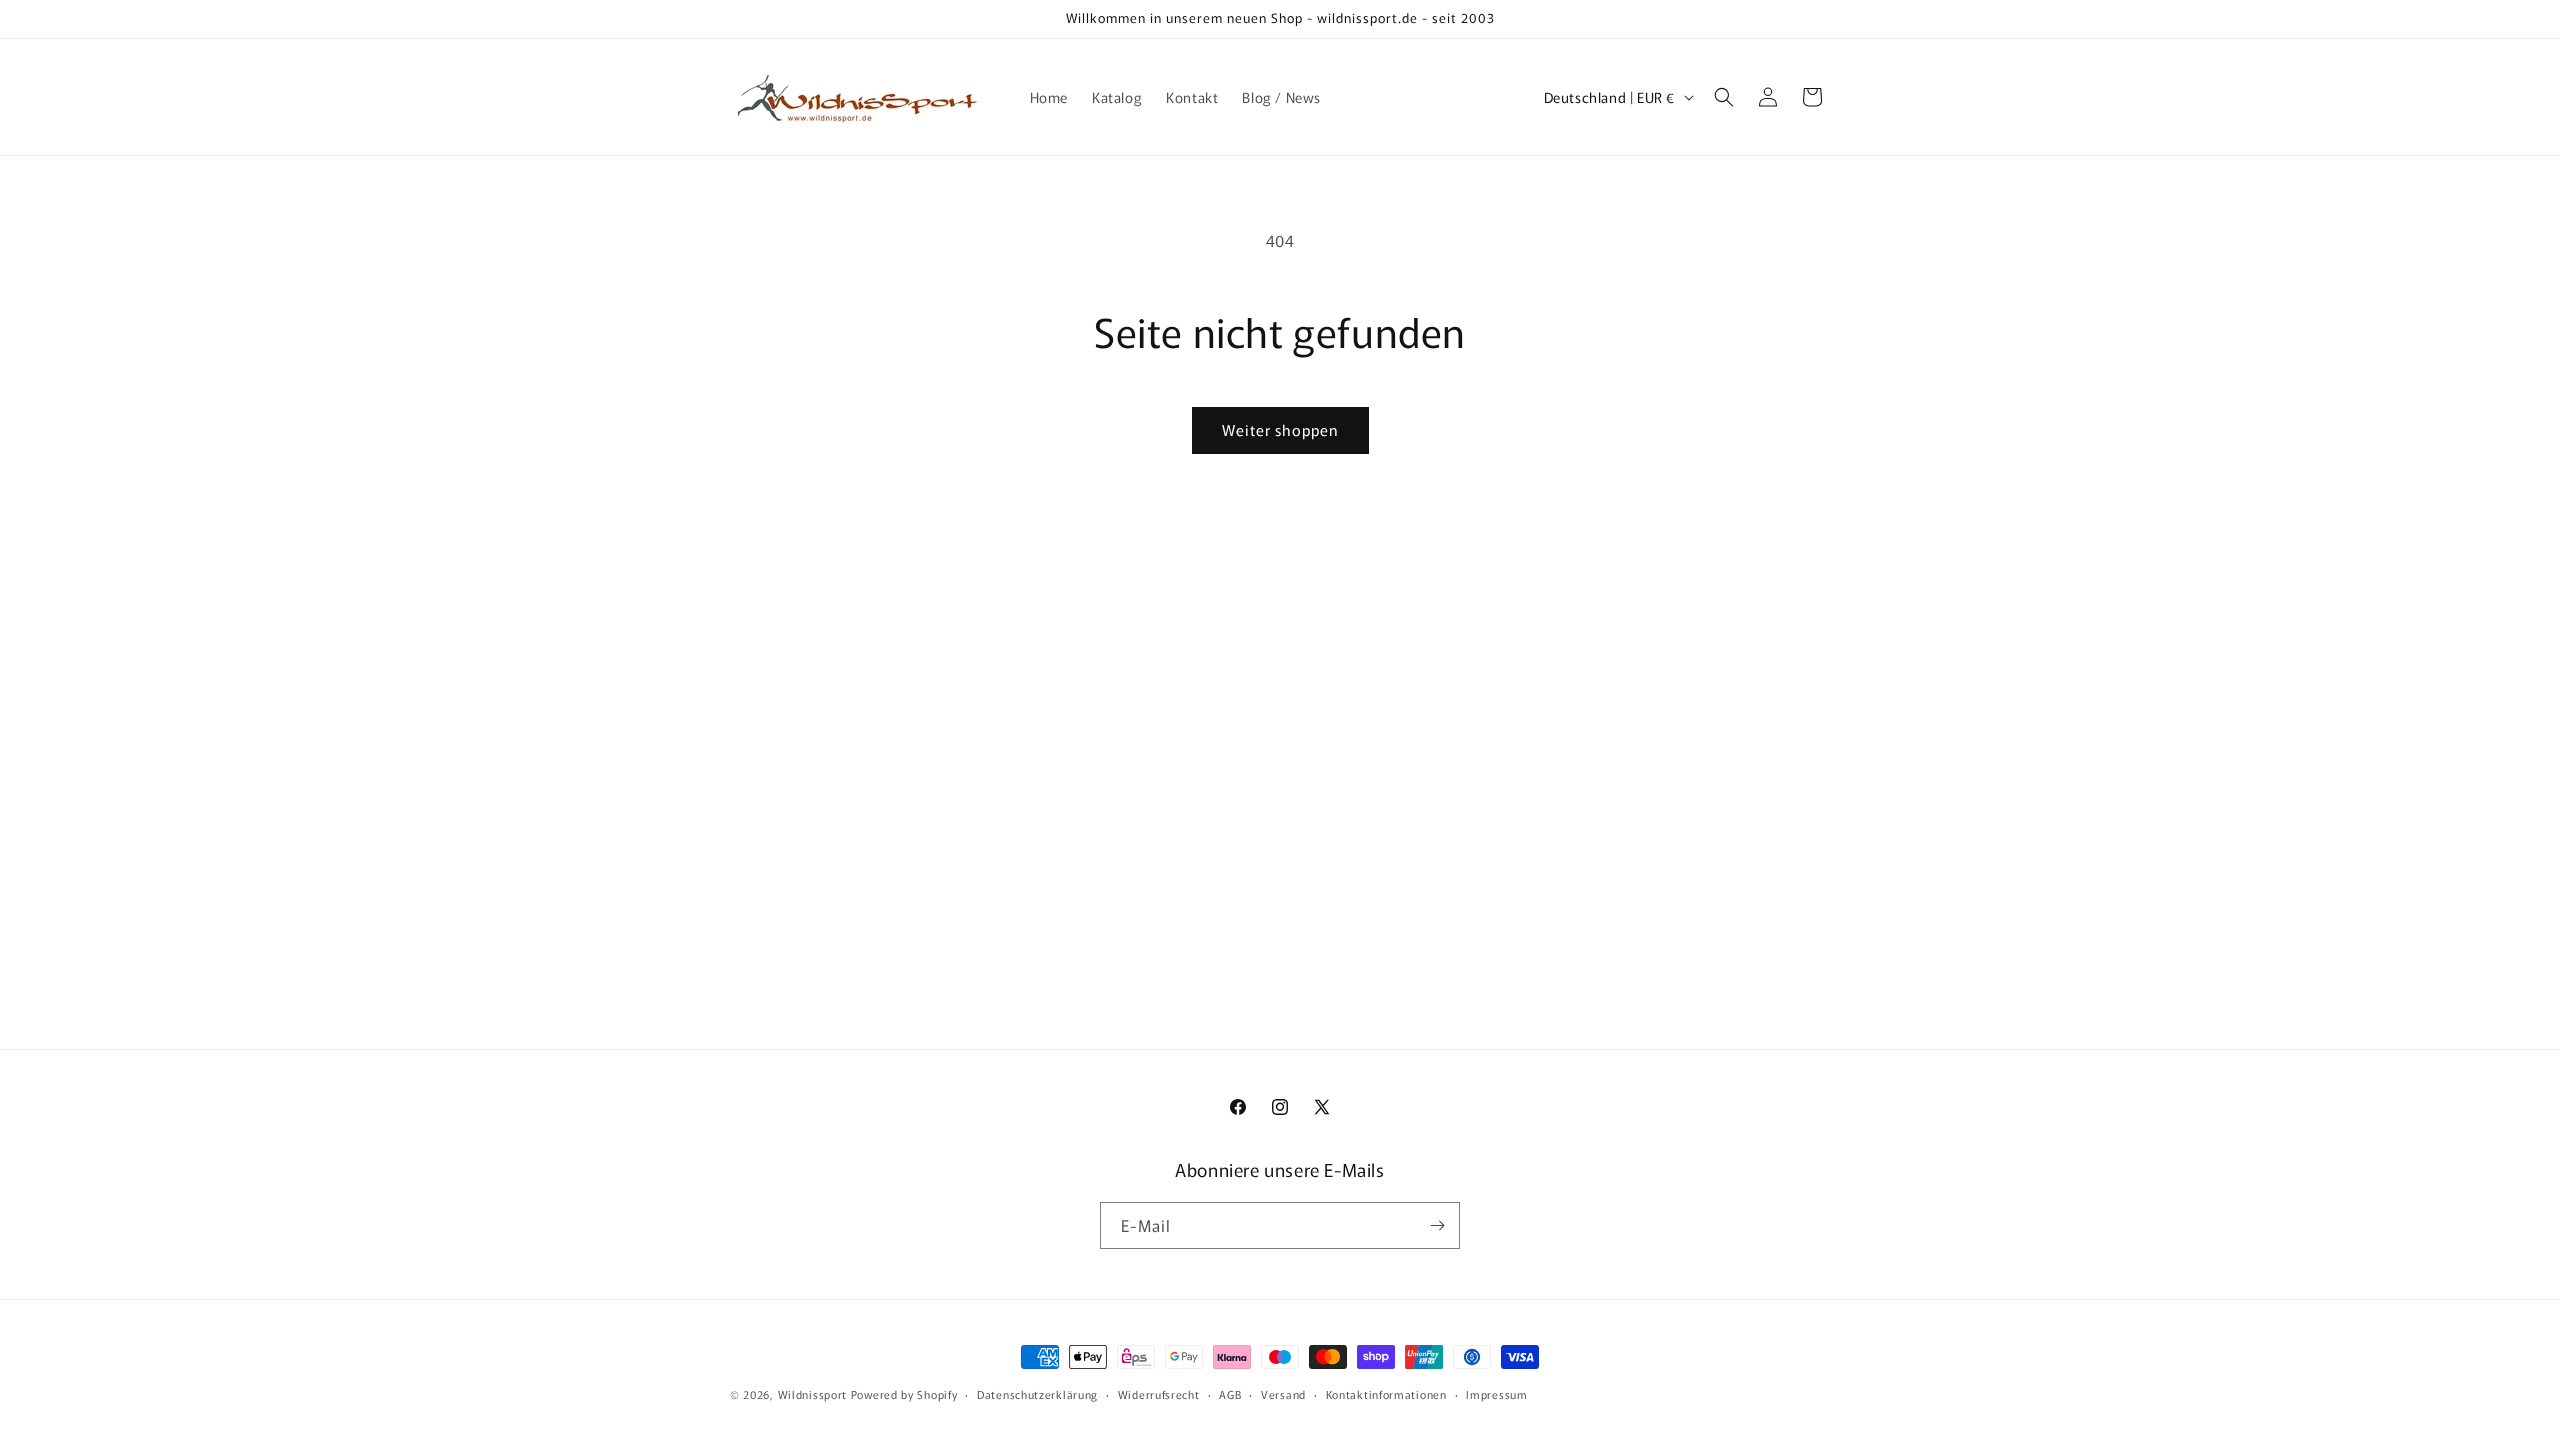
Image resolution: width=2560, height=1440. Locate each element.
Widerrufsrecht (1159, 1393)
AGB (1230, 1393)
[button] (1724, 97)
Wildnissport (812, 1394)
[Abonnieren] (1437, 1225)
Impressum (1496, 1393)
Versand (1283, 1393)
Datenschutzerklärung (1037, 1393)
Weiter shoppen (1280, 429)
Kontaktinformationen (1386, 1393)
